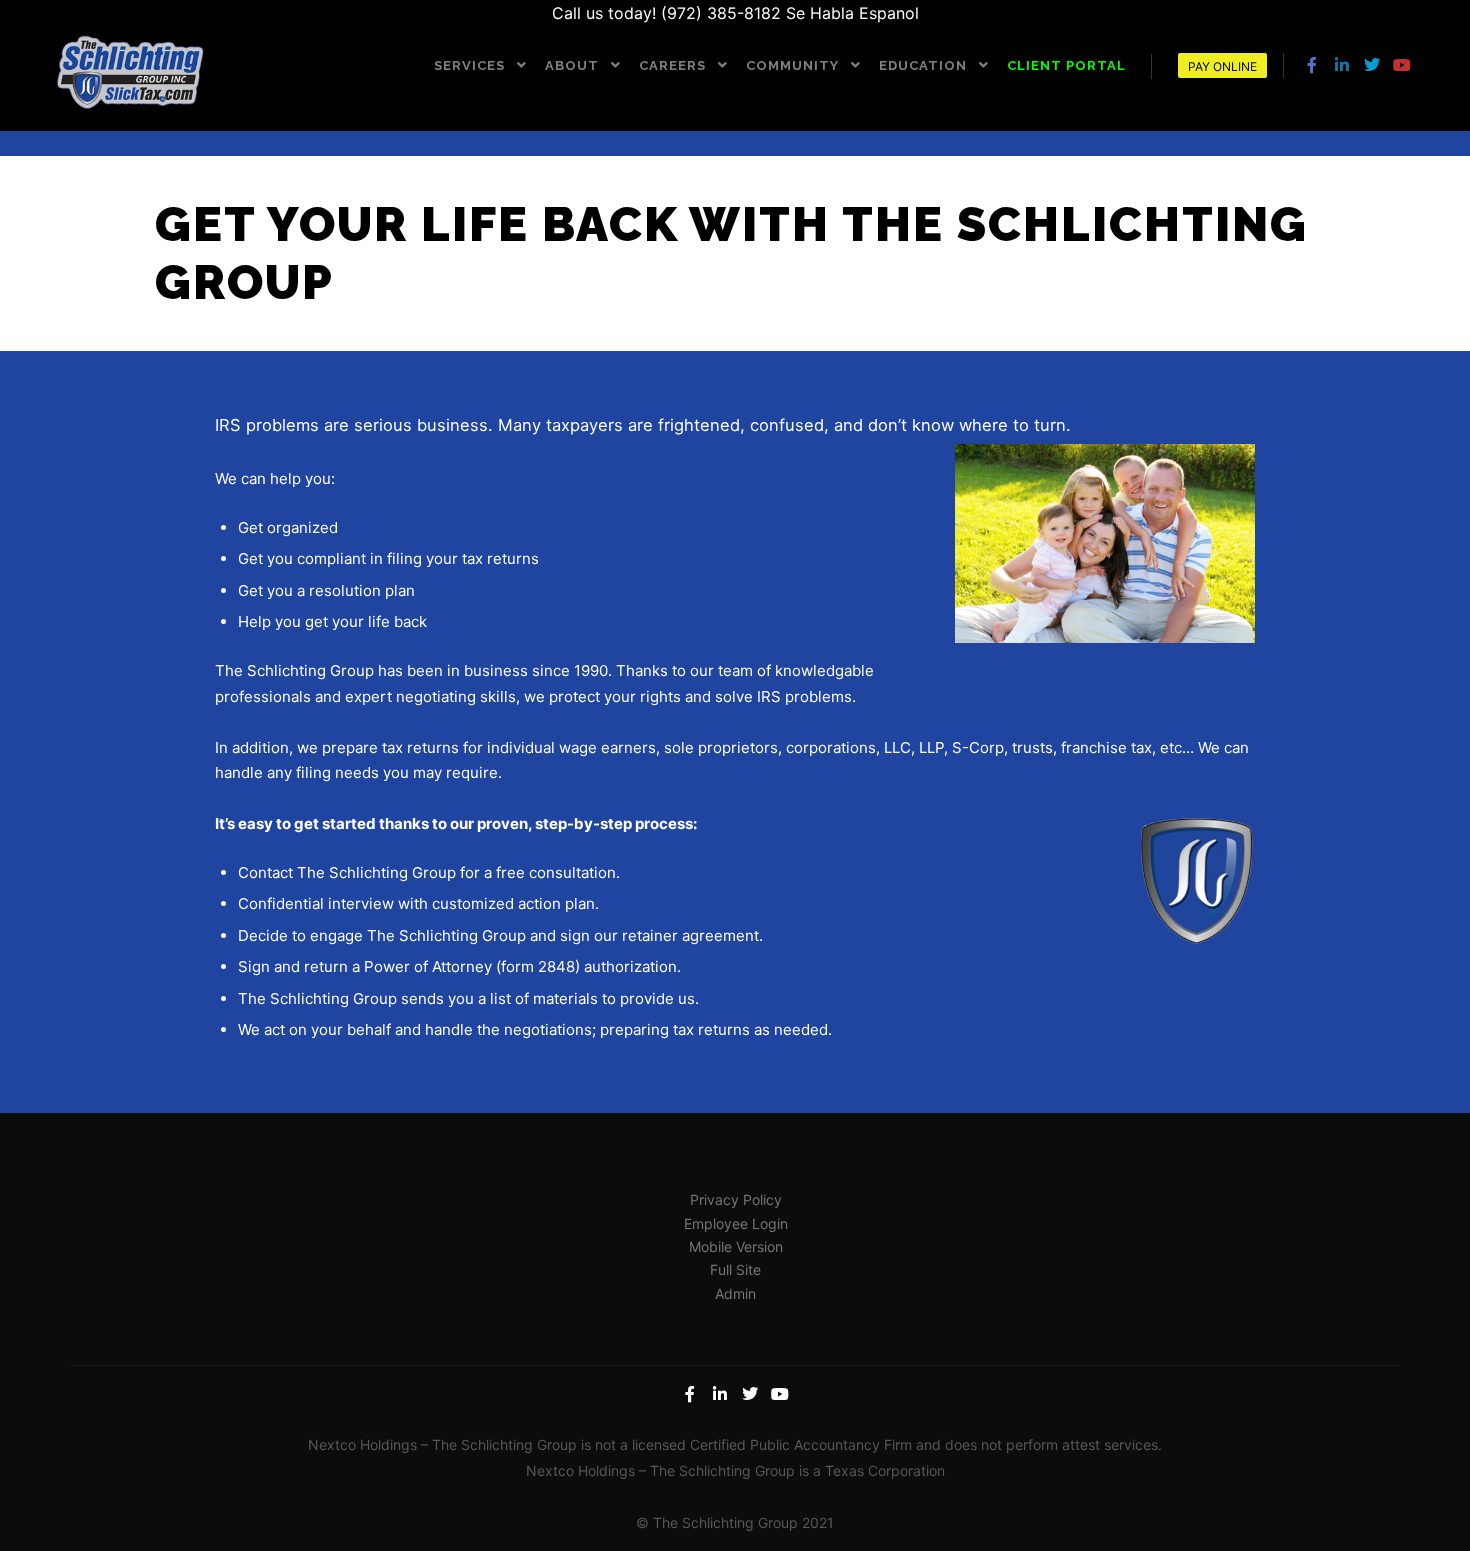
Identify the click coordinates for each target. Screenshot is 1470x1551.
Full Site (735, 1269)
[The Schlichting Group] (130, 73)
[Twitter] (1372, 65)
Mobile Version (736, 1246)
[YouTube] (1402, 65)
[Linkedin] (1342, 65)
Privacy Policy (736, 1199)
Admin (735, 1293)
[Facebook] (1312, 65)
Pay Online (1222, 66)
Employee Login (736, 1223)
